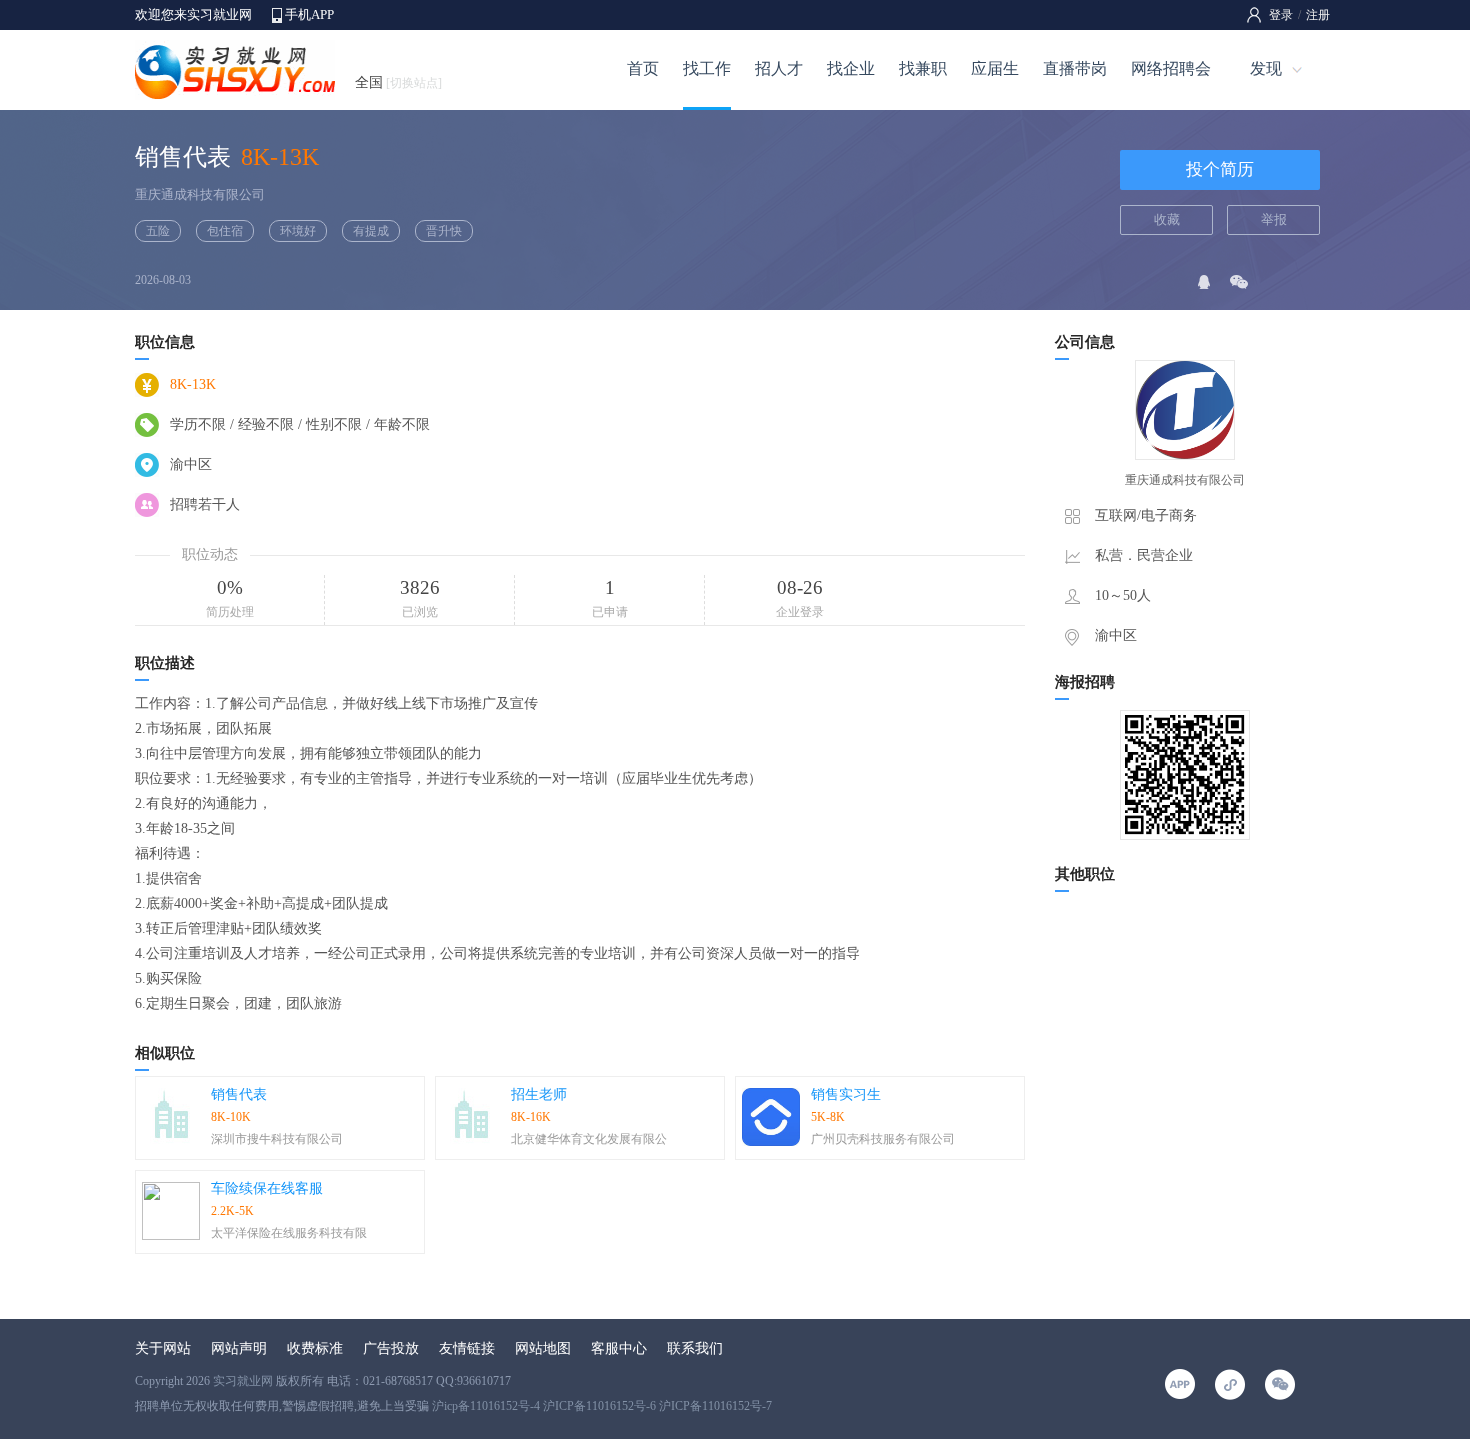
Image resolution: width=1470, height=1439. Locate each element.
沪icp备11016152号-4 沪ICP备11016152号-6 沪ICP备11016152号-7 (602, 1406)
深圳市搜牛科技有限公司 (277, 1139)
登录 (1281, 15)
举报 (1274, 219)
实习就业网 (243, 1381)
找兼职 (923, 68)
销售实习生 (846, 1094)
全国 (398, 82)
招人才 (779, 68)
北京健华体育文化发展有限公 (589, 1139)
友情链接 (467, 1348)
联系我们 (695, 1348)
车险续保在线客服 (267, 1188)
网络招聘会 (1171, 68)
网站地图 (543, 1348)
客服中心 (619, 1348)
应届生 (995, 68)
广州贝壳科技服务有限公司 (883, 1139)
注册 (1318, 15)
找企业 (851, 68)
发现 (1266, 68)
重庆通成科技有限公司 (200, 194)
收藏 (1167, 219)
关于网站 (163, 1348)
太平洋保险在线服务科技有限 (289, 1233)
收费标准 (315, 1348)
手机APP (309, 14)
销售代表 (239, 1094)
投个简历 (1220, 169)
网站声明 (239, 1348)
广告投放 (391, 1348)
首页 (643, 68)
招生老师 (539, 1094)
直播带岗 (1075, 68)
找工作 (707, 68)
